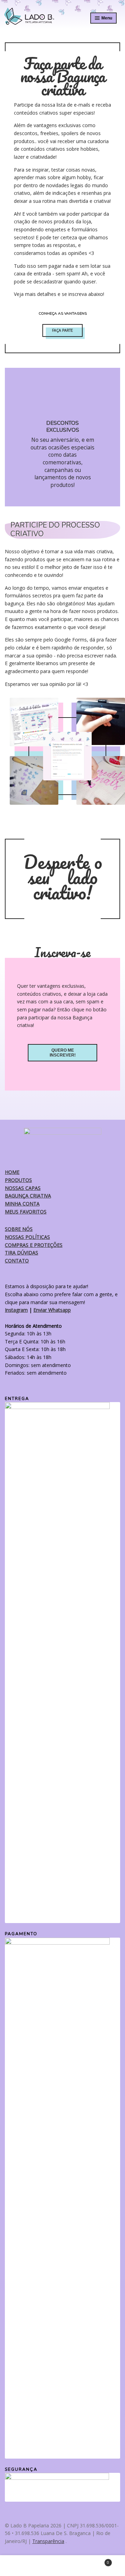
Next (112, 437)
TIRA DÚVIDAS (22, 1253)
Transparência (48, 2541)
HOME (12, 1172)
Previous (13, 437)
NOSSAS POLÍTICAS (27, 1237)
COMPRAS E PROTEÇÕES (34, 1245)
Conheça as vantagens (63, 313)
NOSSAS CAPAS (23, 1188)
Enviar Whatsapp (52, 1310)
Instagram (16, 1310)
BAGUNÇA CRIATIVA (28, 1196)
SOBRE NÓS (19, 1229)
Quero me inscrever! (63, 1053)
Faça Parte (62, 330)
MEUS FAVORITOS (26, 1212)
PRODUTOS (18, 1180)
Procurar (62, 2566)
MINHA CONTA (22, 1204)
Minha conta (21, 2566)
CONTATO (17, 1261)
